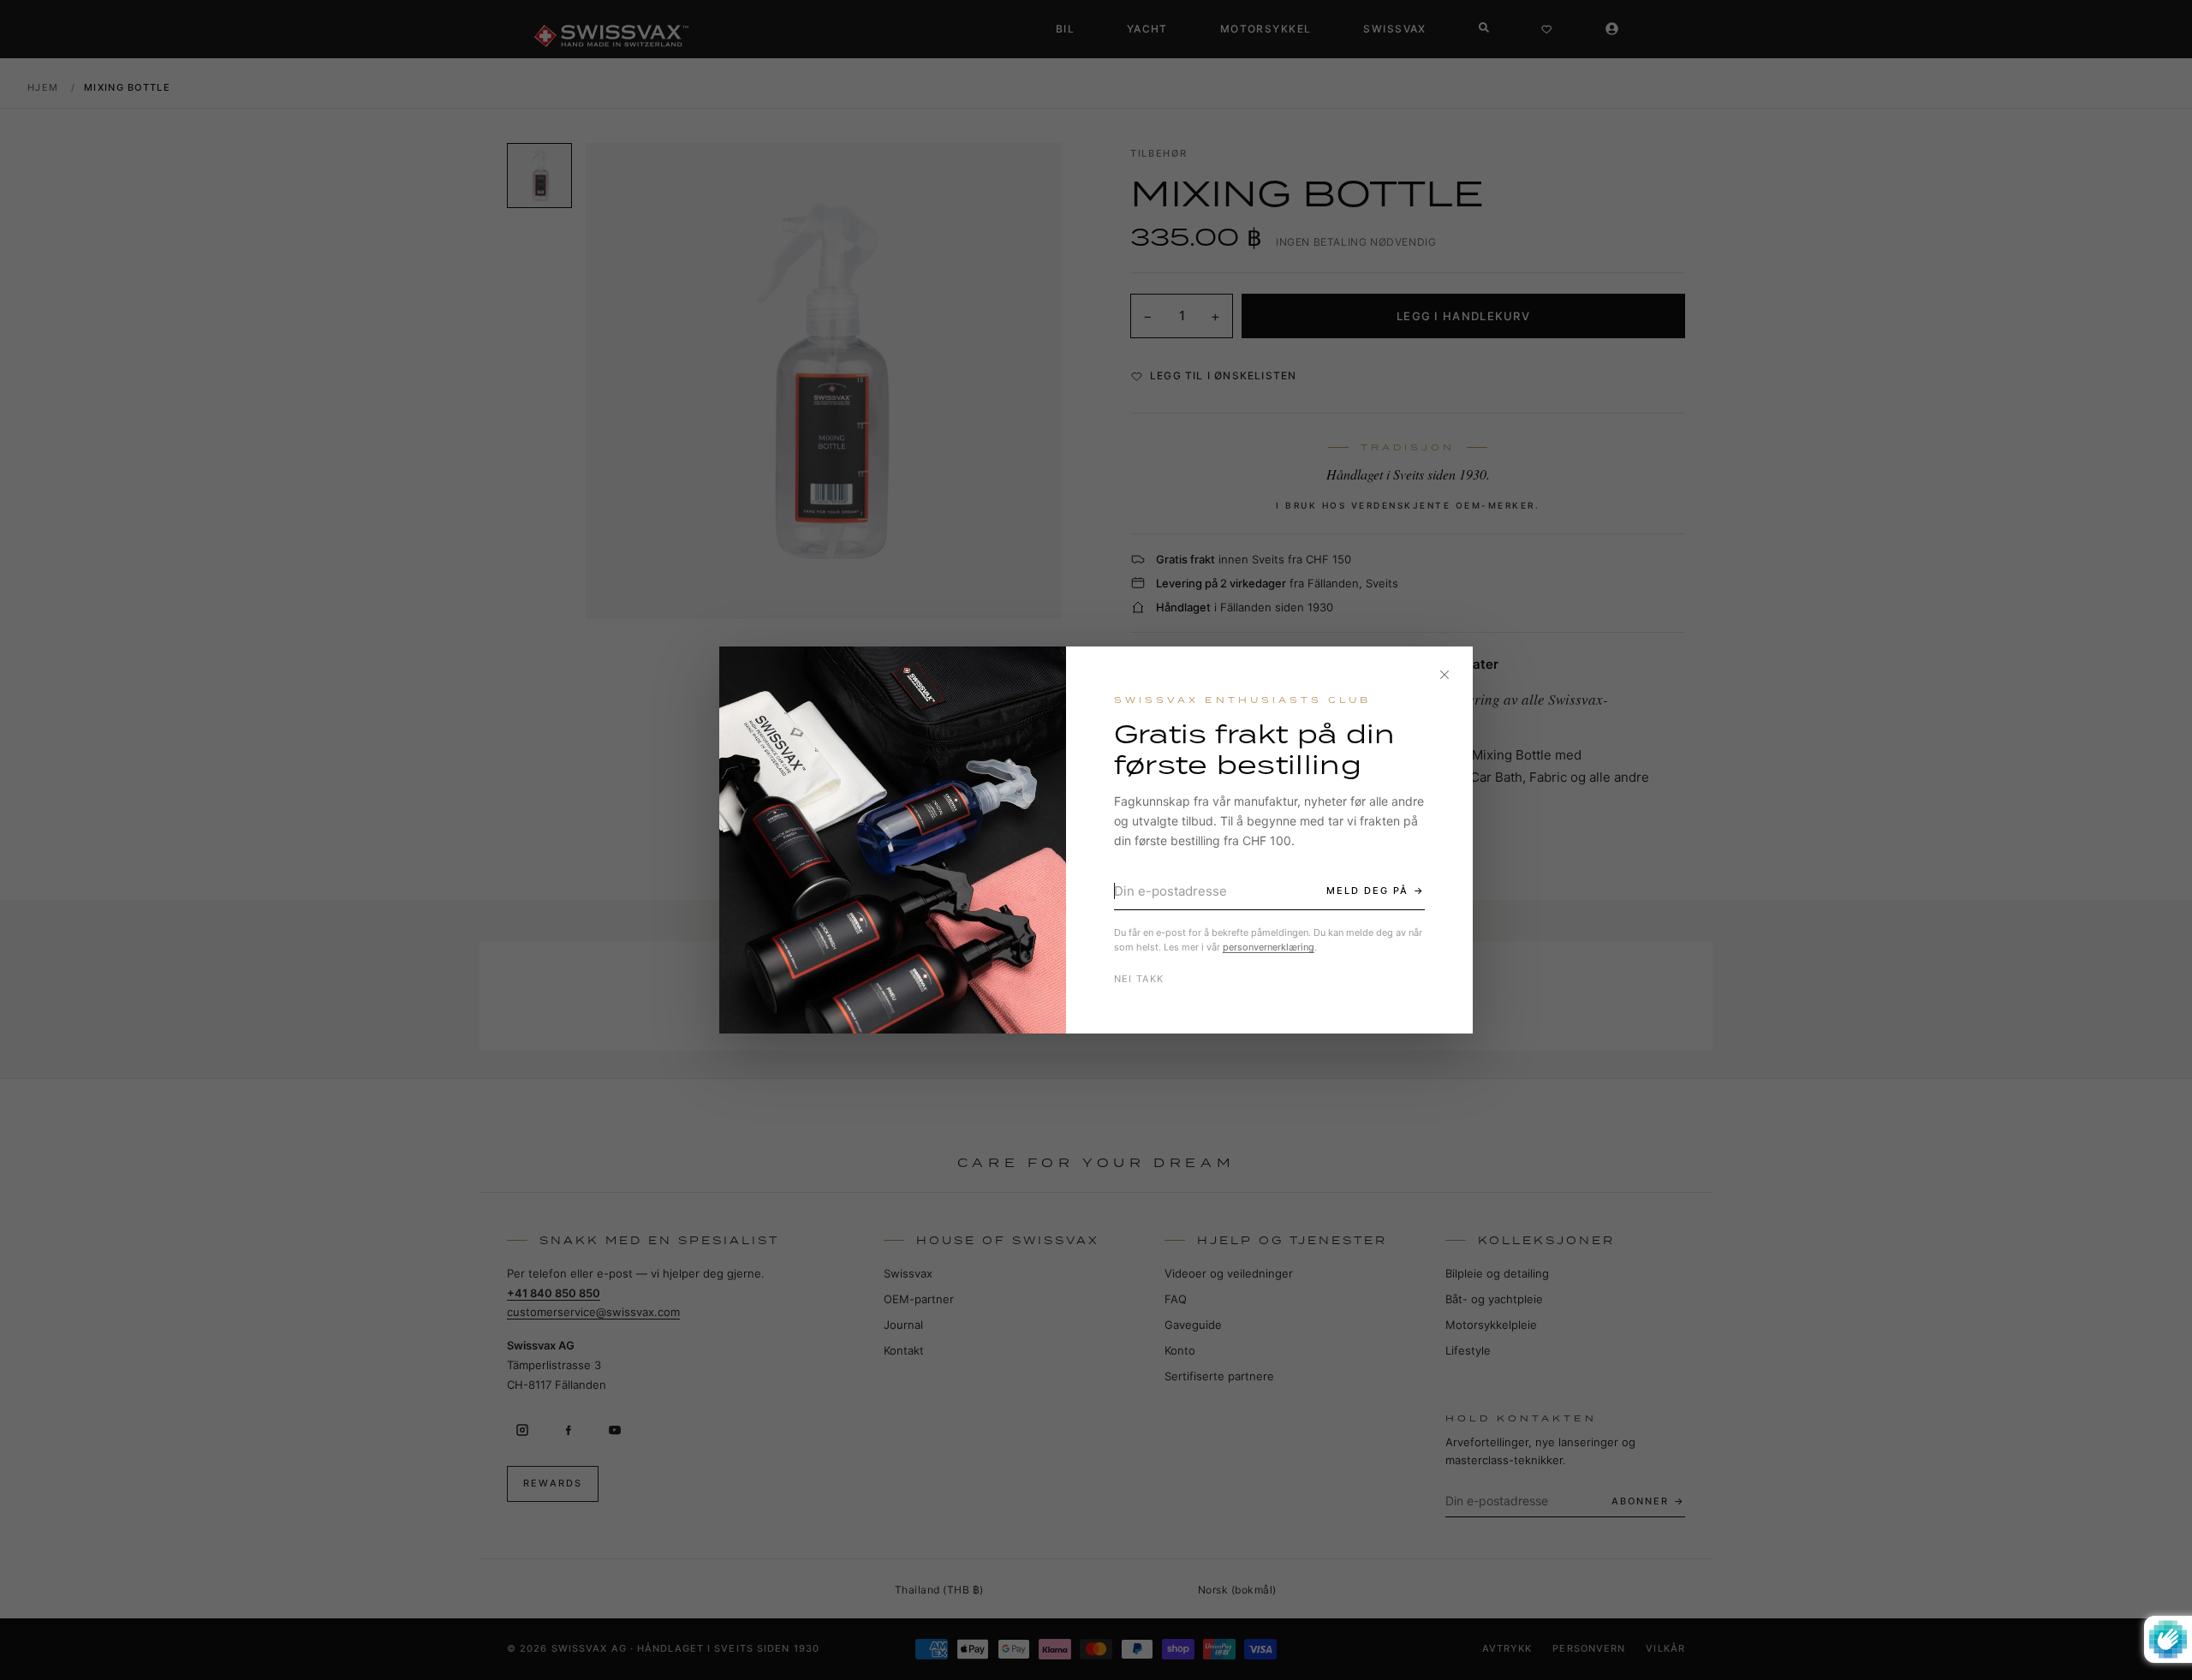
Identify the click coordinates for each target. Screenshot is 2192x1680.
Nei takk (1139, 979)
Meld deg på (1367, 891)
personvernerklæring (1269, 947)
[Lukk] (1444, 675)
